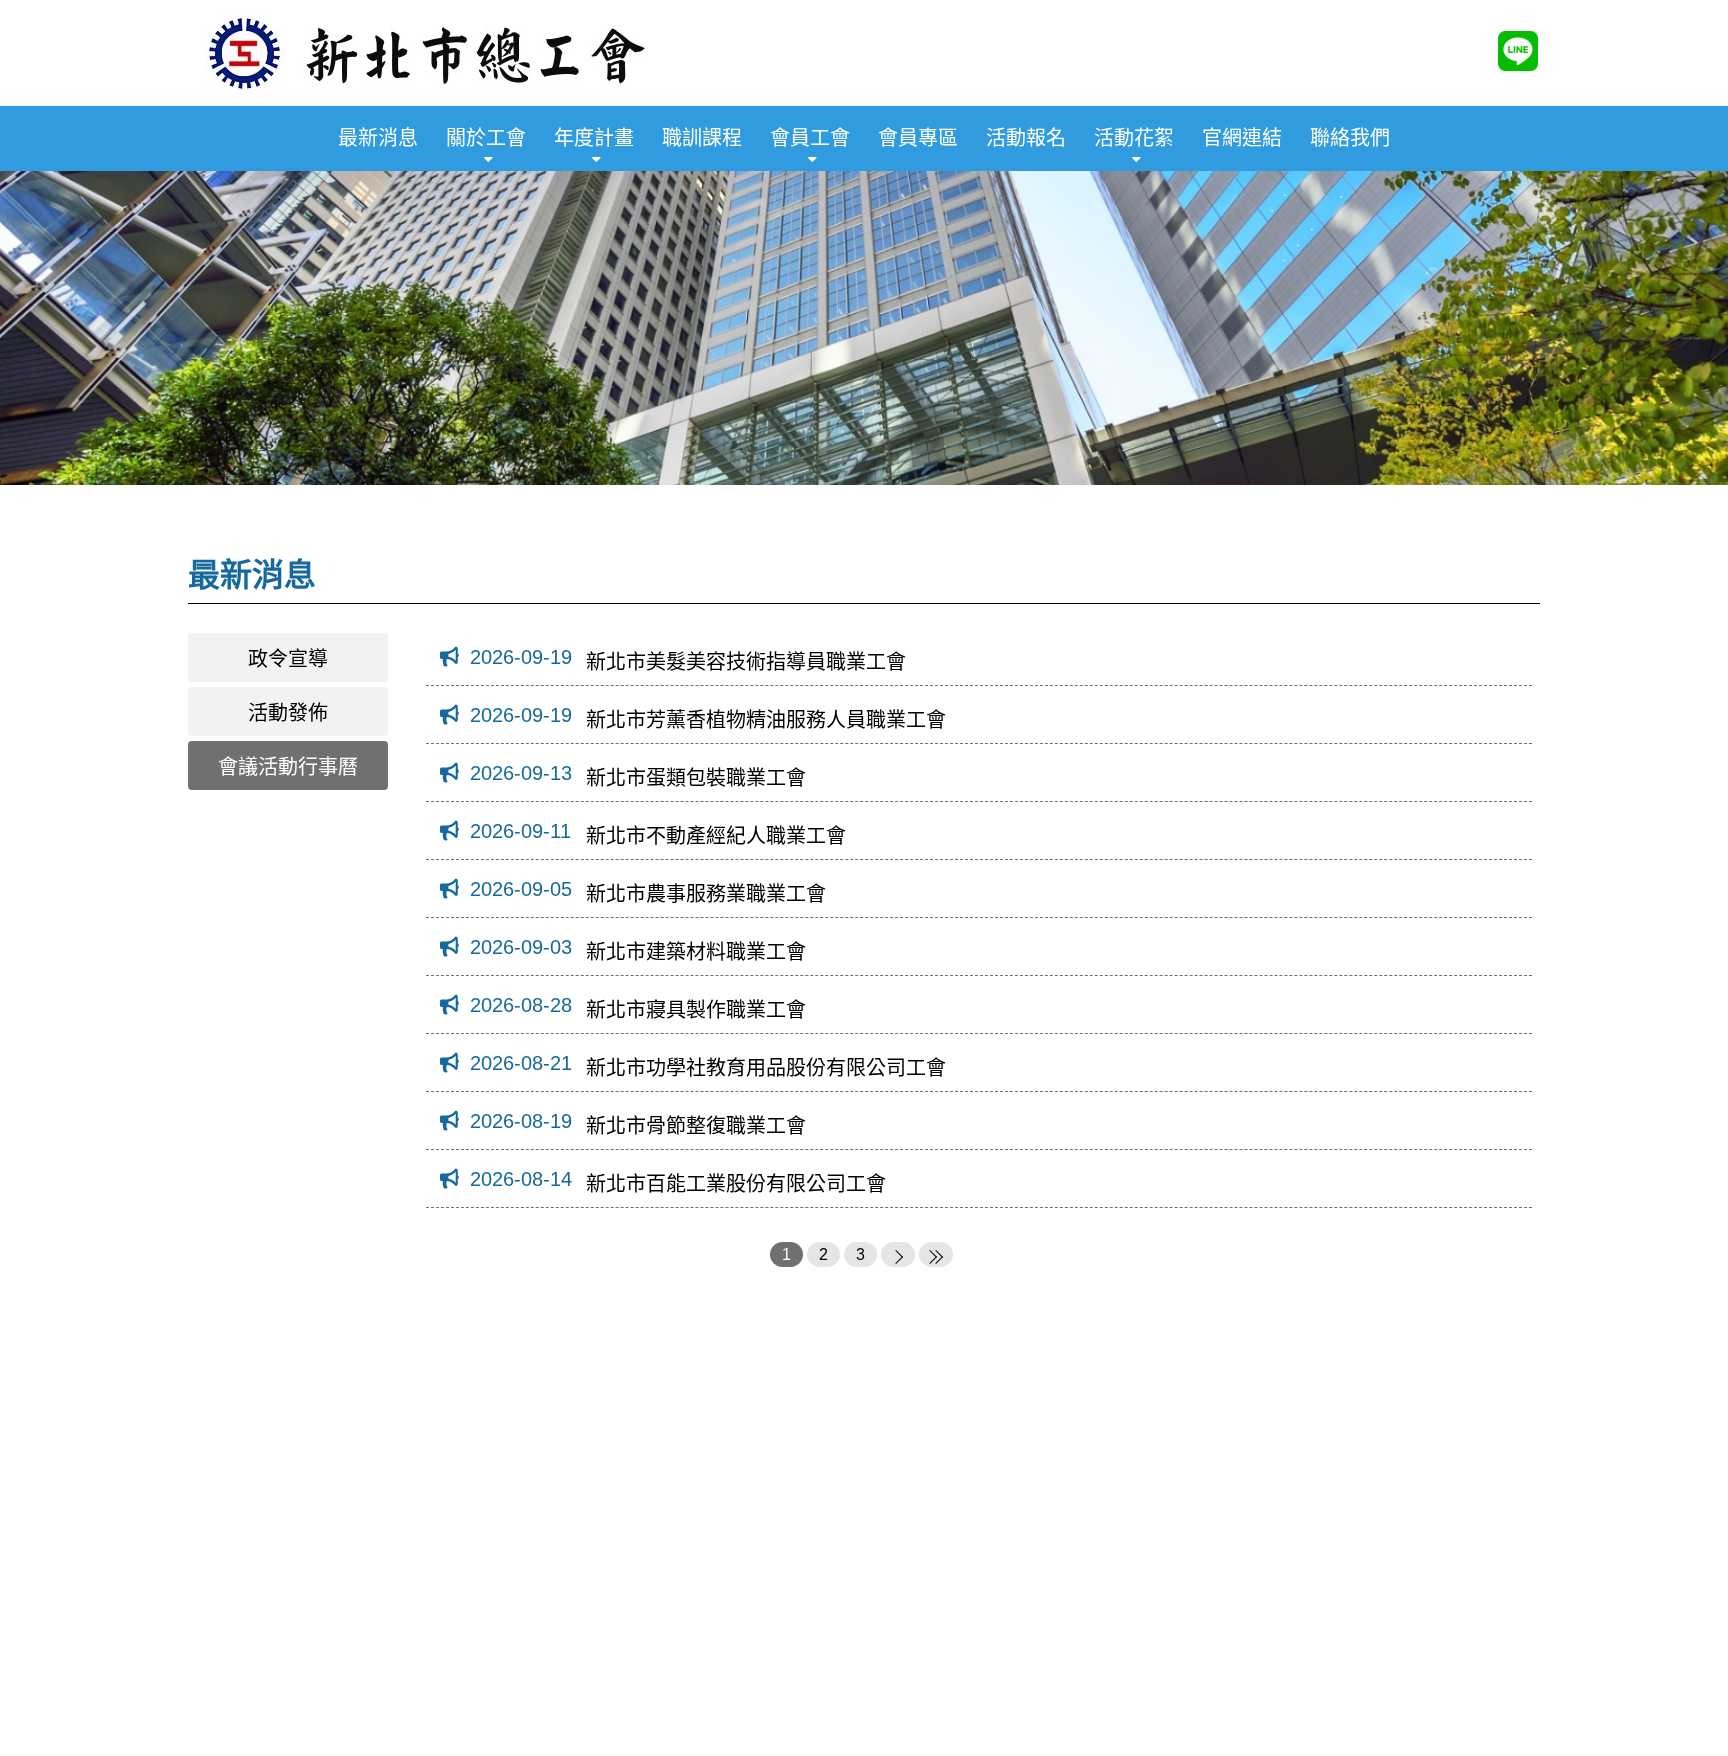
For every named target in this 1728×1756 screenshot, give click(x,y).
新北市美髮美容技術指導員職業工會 (746, 662)
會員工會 (810, 138)
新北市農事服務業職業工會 (706, 894)
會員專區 (918, 138)
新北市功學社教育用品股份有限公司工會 (766, 1068)
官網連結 (1242, 138)
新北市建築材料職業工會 (696, 952)
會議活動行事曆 (288, 767)
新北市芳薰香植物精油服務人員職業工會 (766, 720)
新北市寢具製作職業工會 (696, 1010)
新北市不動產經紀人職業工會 (716, 836)
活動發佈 (288, 713)
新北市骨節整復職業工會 (696, 1126)
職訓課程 (702, 138)
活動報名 (1026, 138)
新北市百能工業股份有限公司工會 (736, 1184)
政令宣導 (288, 659)
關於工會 (486, 138)
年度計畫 (594, 138)
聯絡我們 (1350, 138)
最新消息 (378, 138)
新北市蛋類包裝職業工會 (696, 778)
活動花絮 (1134, 138)
